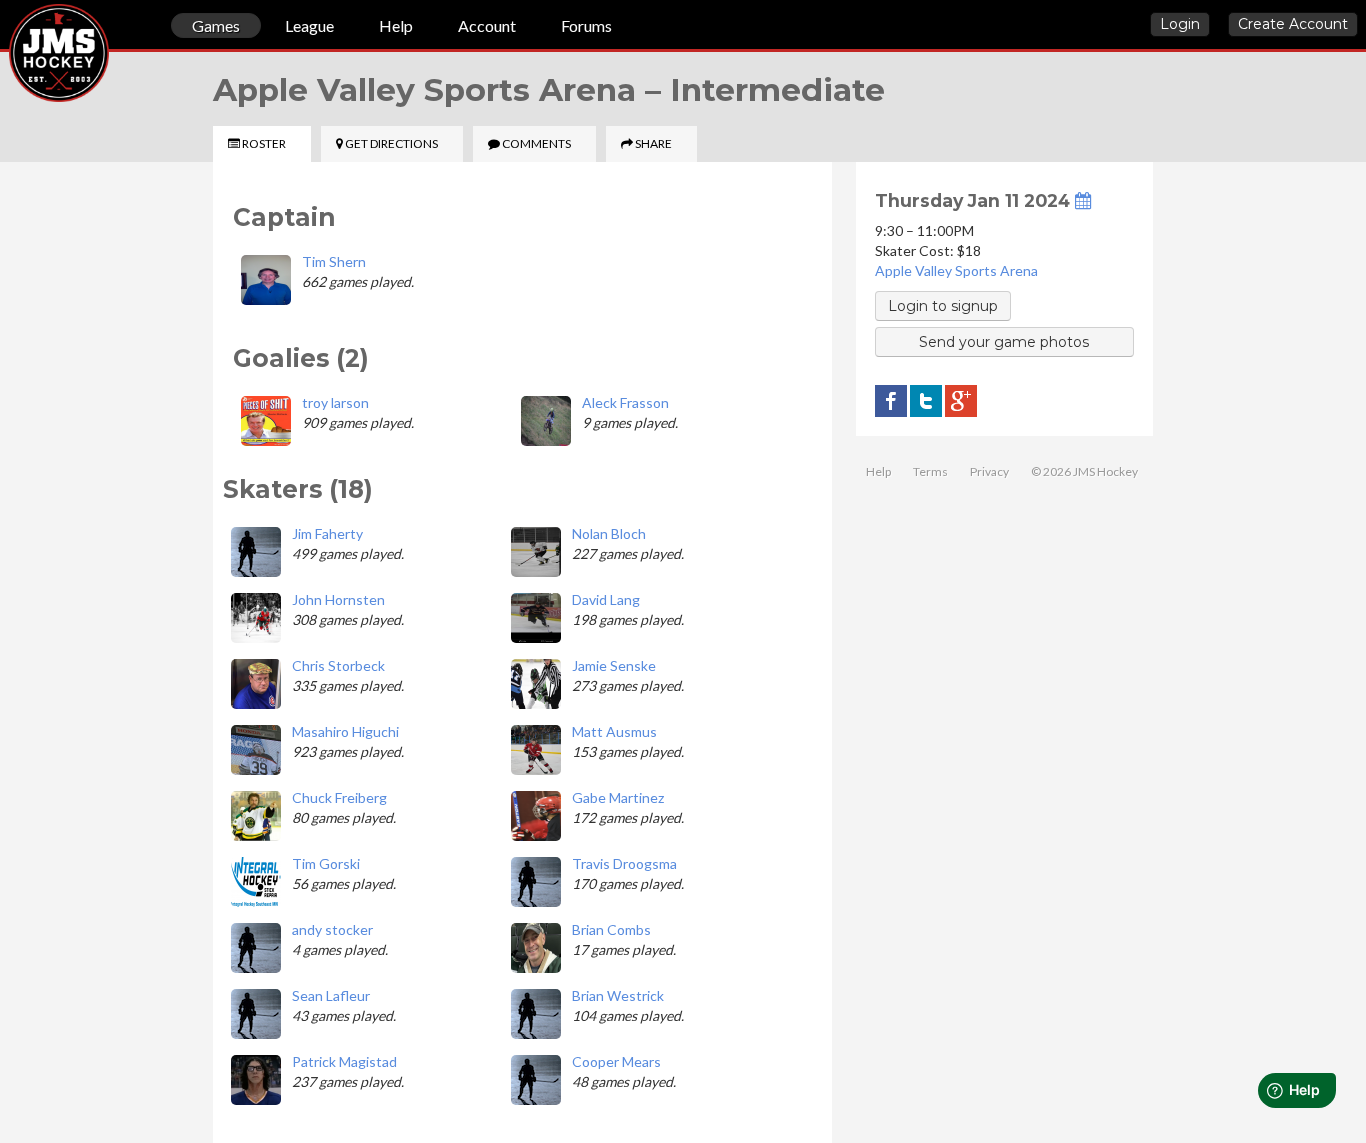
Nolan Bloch (609, 533)
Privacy (989, 471)
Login (1180, 24)
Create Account (1293, 24)
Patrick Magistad (344, 1061)
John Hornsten (338, 599)
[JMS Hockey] (9, 28)
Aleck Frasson (625, 402)
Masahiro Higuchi (345, 731)
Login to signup (943, 306)
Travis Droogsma (624, 863)
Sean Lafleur (331, 995)
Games (216, 25)
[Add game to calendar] (1083, 200)
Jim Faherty (327, 533)
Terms (930, 471)
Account (487, 25)
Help (396, 25)
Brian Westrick (618, 995)
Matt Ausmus (614, 731)
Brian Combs (611, 929)
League (309, 25)
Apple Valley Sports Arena (956, 270)
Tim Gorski (326, 863)
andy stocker (332, 929)
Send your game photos (1004, 342)
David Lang (606, 599)
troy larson (335, 402)
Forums (586, 25)
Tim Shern (334, 261)
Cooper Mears (616, 1061)
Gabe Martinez (618, 797)
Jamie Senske (614, 665)
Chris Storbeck (338, 665)
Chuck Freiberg (339, 797)
